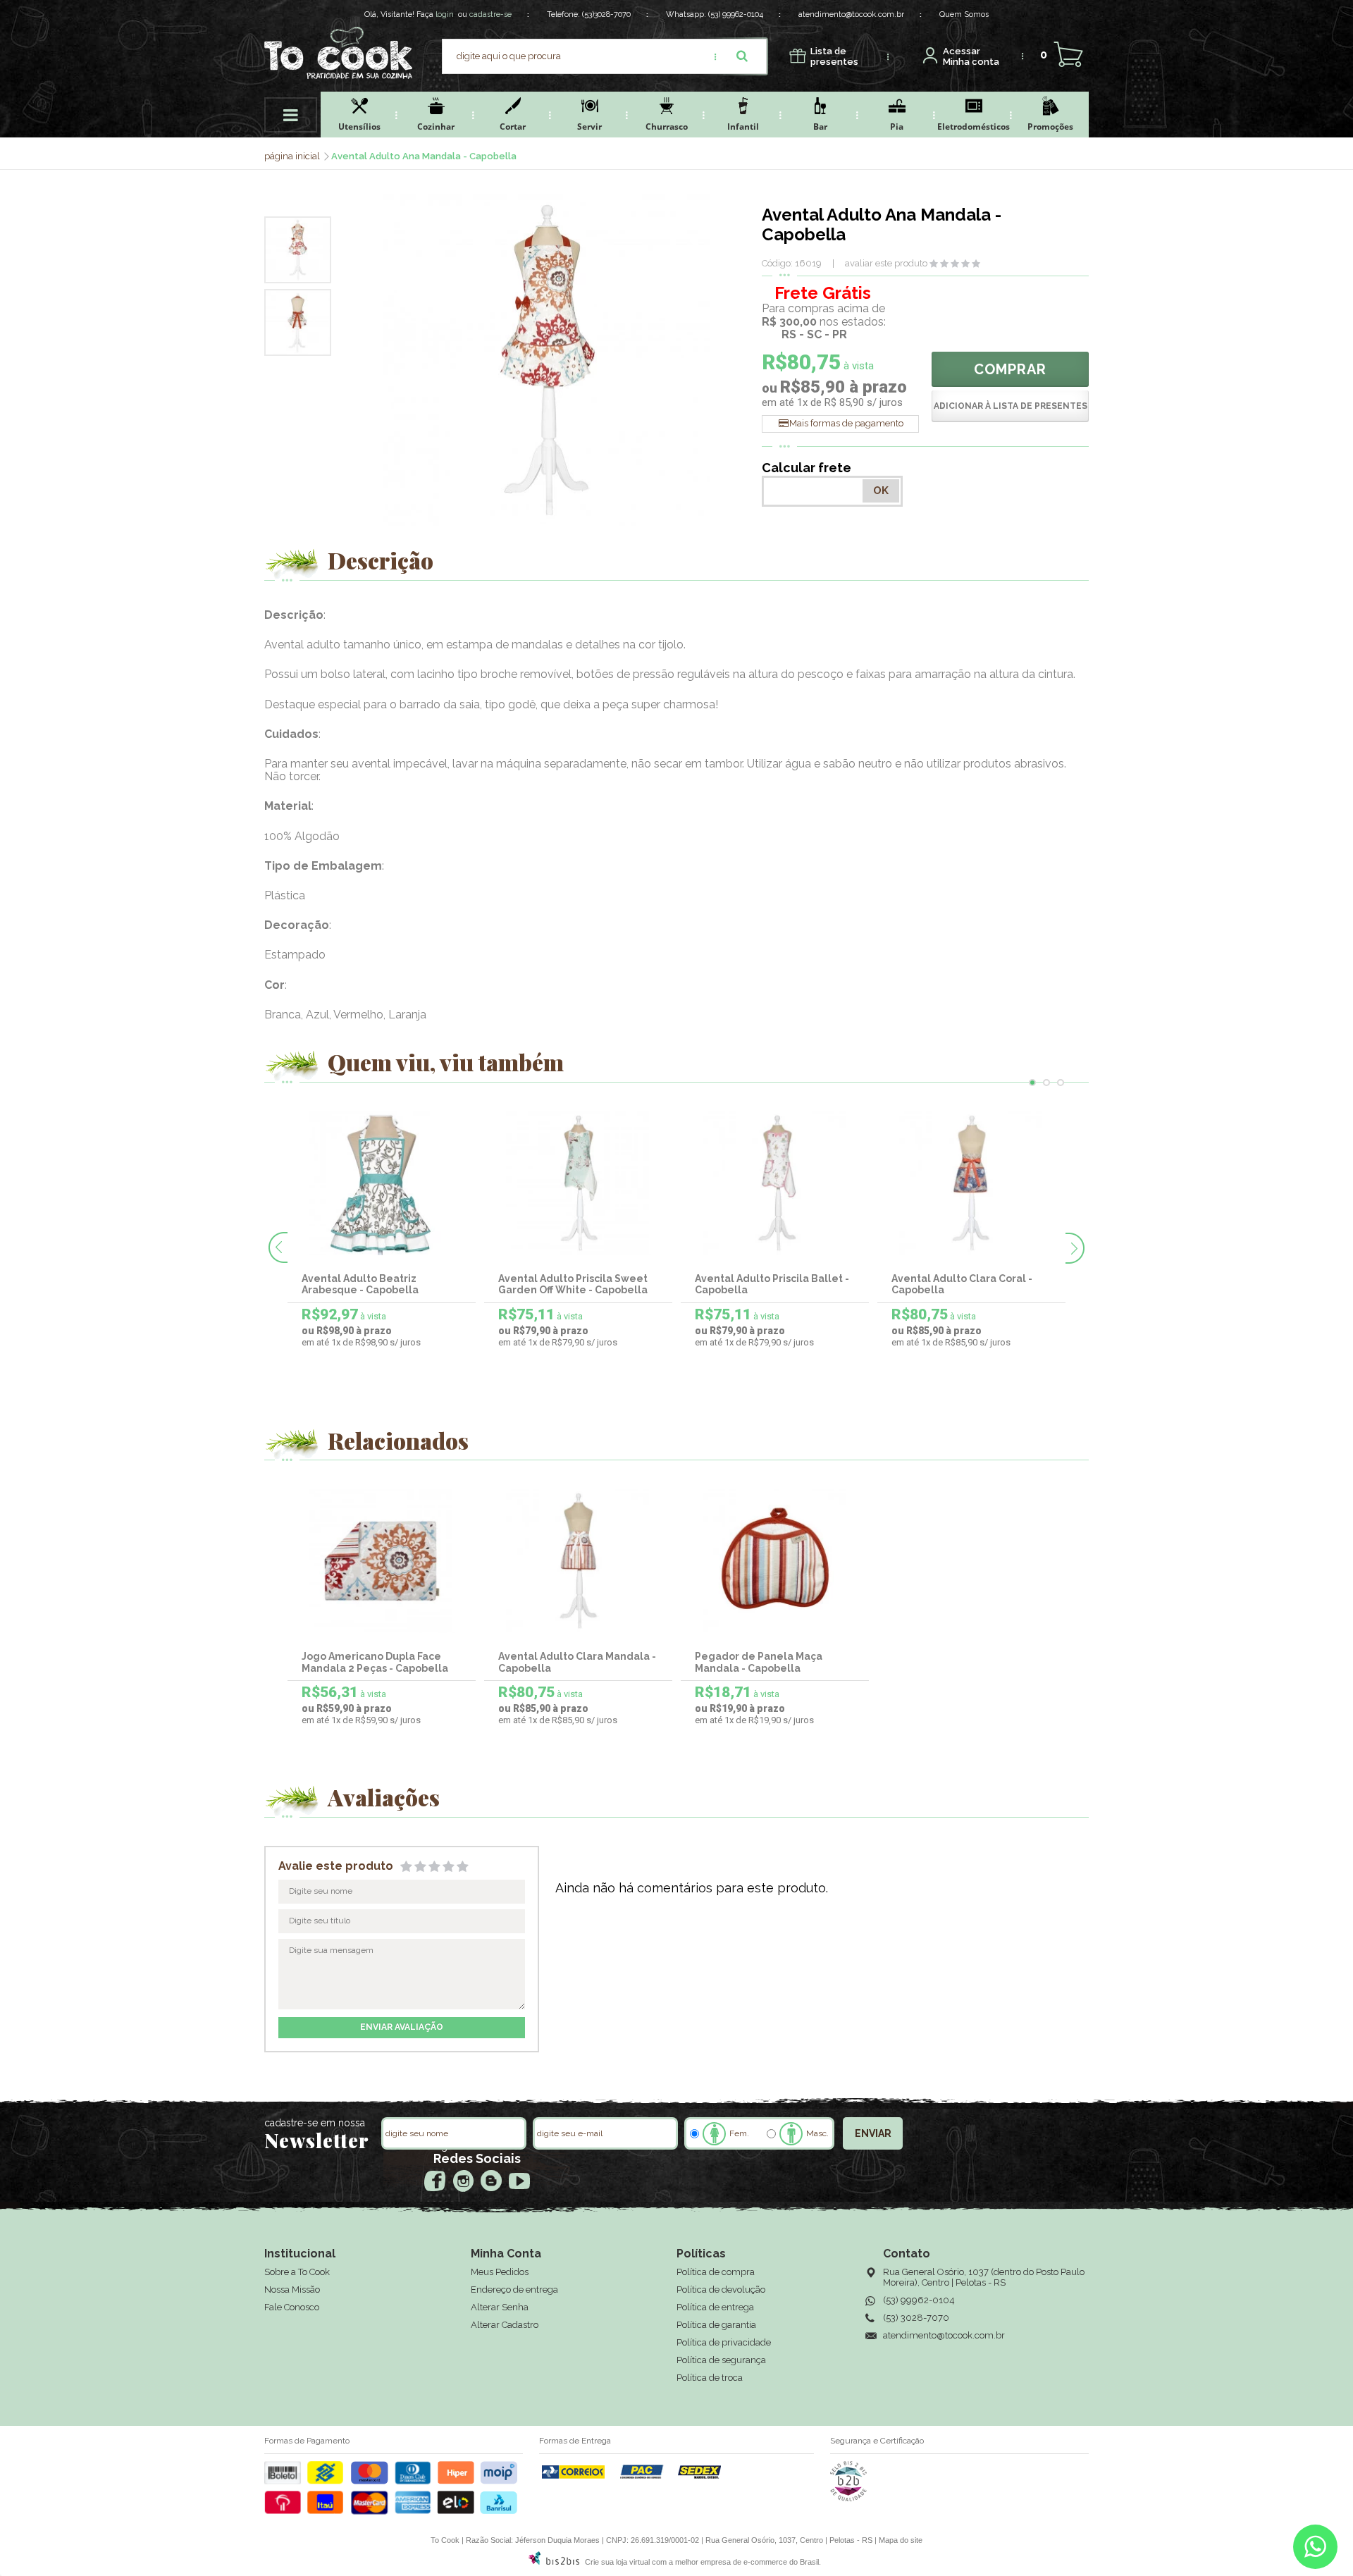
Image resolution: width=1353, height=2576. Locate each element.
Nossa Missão (292, 2290)
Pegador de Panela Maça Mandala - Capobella (759, 1662)
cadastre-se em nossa (315, 2123)
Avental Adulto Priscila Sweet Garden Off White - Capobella (573, 1284)
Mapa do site (901, 2540)
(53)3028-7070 (606, 14)
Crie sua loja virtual (617, 2562)
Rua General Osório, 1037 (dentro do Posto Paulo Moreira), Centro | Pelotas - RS (984, 2277)
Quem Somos (964, 14)
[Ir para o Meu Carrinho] (1068, 55)
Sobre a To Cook (297, 2272)
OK (881, 491)
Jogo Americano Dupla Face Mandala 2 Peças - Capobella (375, 1662)
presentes (834, 57)
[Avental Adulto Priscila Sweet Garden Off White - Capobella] (579, 1183)
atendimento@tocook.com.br (851, 14)
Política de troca (710, 2378)
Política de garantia (716, 2325)
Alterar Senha (500, 2307)
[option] (298, 250)
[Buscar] (742, 56)
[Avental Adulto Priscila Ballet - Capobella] (775, 1183)
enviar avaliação (402, 2027)
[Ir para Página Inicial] (293, 156)
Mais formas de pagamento (846, 423)
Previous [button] (278, 1247)
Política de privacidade (724, 2342)
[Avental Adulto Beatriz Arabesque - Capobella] (382, 1183)
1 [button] (1032, 1083)
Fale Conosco (292, 2307)
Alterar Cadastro (505, 2325)
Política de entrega (715, 2307)
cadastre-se (490, 14)
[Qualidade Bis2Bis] (848, 2498)
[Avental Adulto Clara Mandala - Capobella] (579, 1561)
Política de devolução (721, 2290)
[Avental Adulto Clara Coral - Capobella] (972, 1183)
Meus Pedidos (500, 2272)
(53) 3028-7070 (916, 2318)
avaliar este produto (886, 263)
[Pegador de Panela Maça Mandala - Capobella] (775, 1561)
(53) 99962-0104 (736, 14)
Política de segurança (721, 2360)
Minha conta (971, 57)
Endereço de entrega (514, 2290)
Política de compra (716, 2272)
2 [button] (1046, 1083)
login (445, 14)
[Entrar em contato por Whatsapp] (1315, 2550)
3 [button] (1061, 1083)
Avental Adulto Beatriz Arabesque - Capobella (360, 1284)
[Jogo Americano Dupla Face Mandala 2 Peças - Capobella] (382, 1561)
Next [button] (1075, 1248)
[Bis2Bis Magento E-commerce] (554, 2562)
